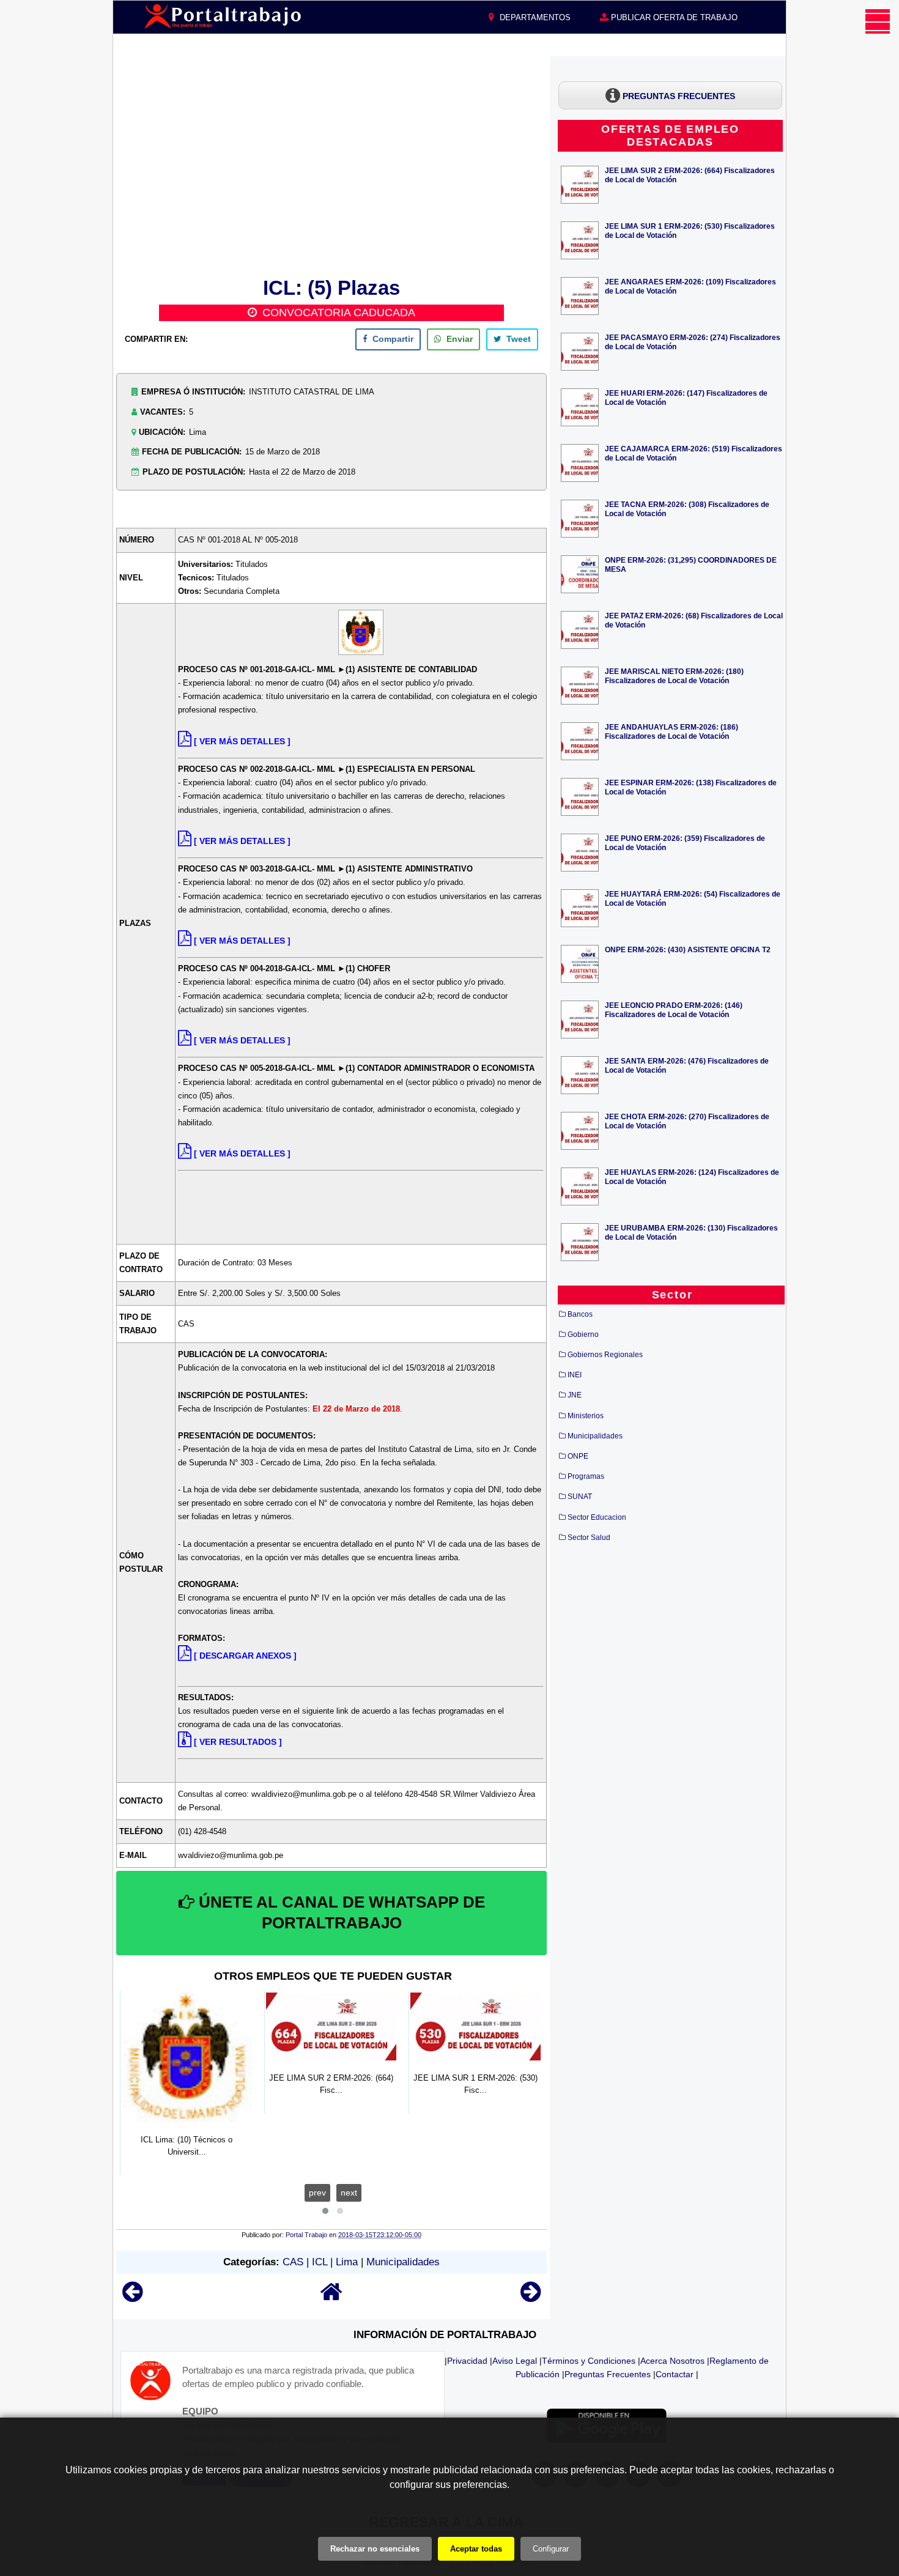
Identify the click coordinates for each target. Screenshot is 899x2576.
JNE (575, 1395)
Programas (586, 1476)
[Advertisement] (331, 165)
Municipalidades (403, 2262)
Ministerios (586, 1416)
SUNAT (580, 1497)
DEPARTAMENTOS (534, 17)
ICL (320, 2262)
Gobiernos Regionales (605, 1355)
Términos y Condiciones (589, 2361)
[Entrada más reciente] (132, 2297)
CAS (293, 2262)
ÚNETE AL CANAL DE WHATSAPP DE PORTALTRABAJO (340, 1912)
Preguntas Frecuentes (608, 2374)
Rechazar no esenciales (375, 2549)
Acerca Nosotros (672, 2361)
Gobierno (583, 1334)
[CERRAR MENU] (878, 21)
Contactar (675, 2374)
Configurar (551, 2549)
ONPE (578, 1456)
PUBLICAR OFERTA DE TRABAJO (673, 17)
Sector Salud (589, 1538)
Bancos (580, 1314)
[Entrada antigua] (531, 2297)
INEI (575, 1375)
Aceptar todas (476, 2549)
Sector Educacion (597, 1517)
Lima (347, 2262)
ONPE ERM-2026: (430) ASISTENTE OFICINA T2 (688, 949)
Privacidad (467, 2361)
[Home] (331, 2297)
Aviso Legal (515, 2361)
